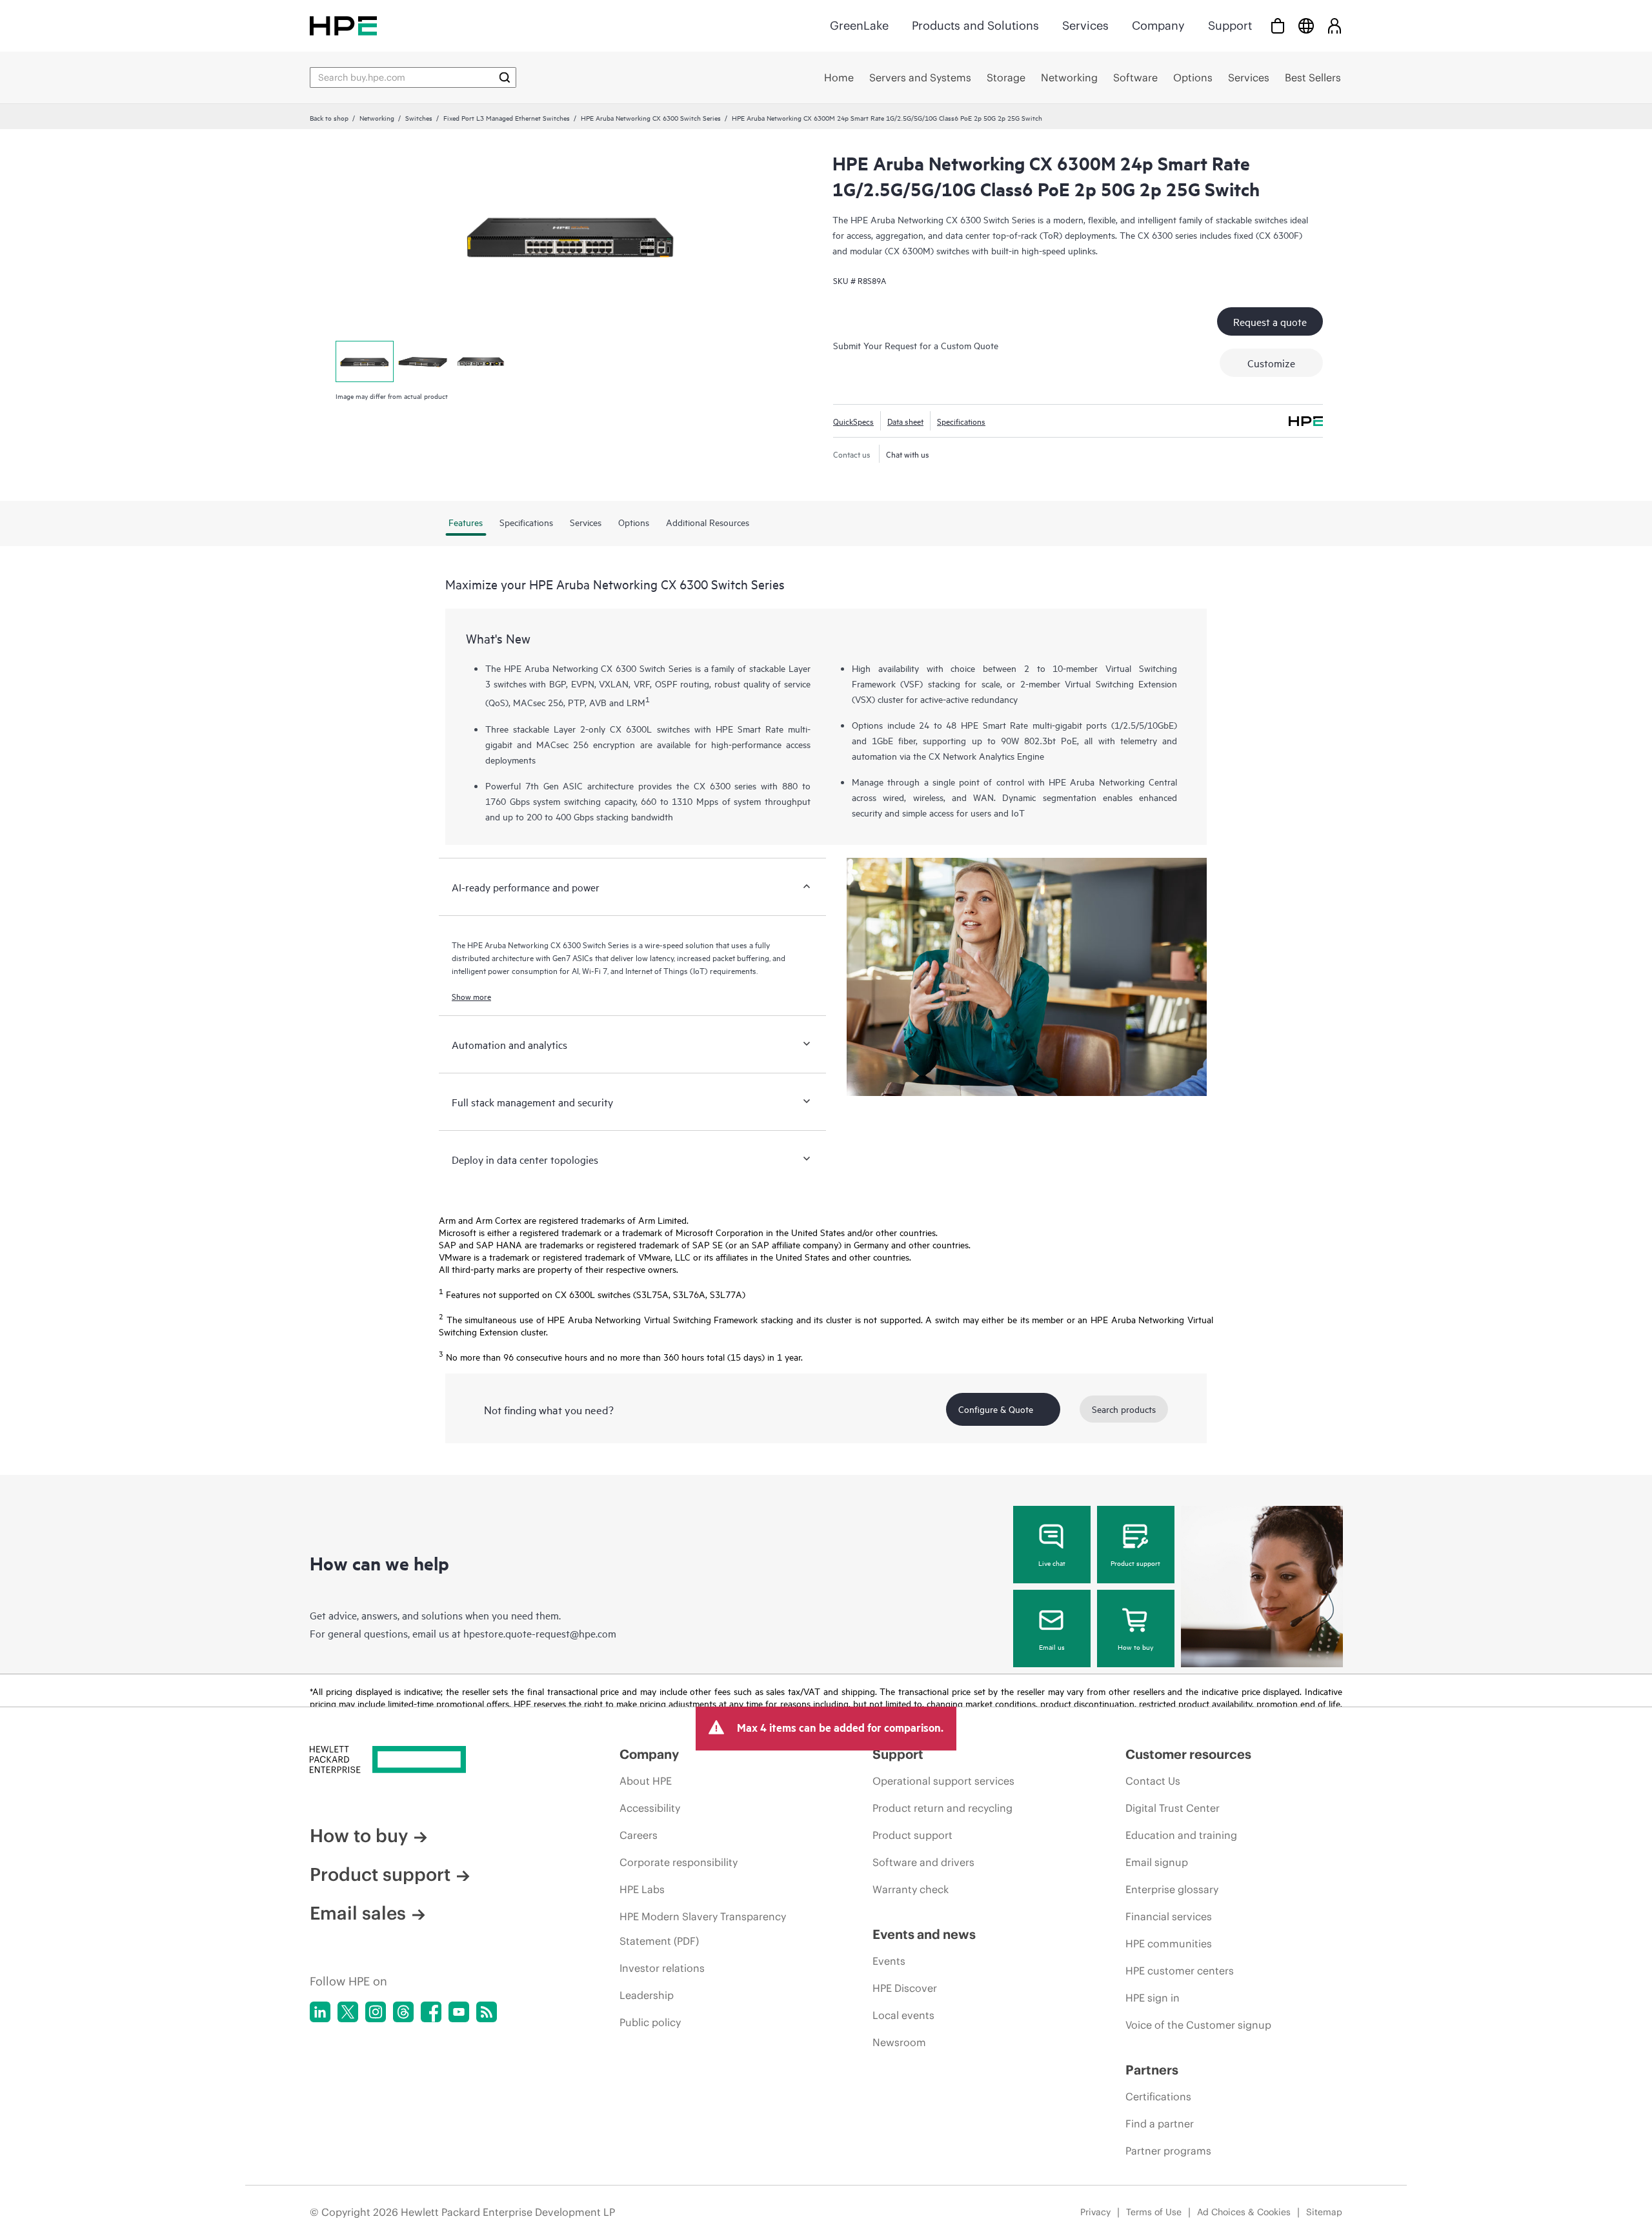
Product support (1135, 1563)
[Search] (505, 77)
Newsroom (899, 2042)
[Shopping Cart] (1278, 25)
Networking (377, 117)
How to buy (1135, 1647)
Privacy (1095, 2212)
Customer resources (1188, 1754)
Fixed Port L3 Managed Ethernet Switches (507, 117)
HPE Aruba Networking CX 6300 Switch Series (651, 117)
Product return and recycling (942, 1808)
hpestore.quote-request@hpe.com (540, 1633)
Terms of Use (1154, 2212)
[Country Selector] (1306, 25)
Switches (419, 117)
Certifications (1158, 2096)
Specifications (961, 421)
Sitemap (1324, 2212)
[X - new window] (348, 2012)
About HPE (646, 1781)
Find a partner (1160, 2124)
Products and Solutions (975, 25)
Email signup (1157, 1862)
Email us (1052, 1647)
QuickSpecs (853, 421)
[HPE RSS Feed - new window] (487, 2012)
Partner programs (1168, 2151)
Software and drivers (923, 1862)
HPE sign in (1153, 1998)
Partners (1152, 2070)
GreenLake (859, 25)
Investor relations (662, 1968)
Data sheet (905, 421)
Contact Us (1153, 1781)
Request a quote (1270, 321)
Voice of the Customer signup (1198, 2025)
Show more (471, 996)
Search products (1124, 1409)
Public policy (650, 2022)
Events (889, 1961)
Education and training (1181, 1835)
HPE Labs (642, 1889)
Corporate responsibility (679, 1862)
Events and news (924, 1934)
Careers (639, 1835)
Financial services (1169, 1916)
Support (1230, 25)
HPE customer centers (1180, 1971)
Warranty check (911, 1889)
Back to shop (329, 117)
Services (1085, 25)
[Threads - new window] (403, 2012)
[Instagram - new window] (376, 2012)
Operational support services (943, 1781)
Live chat (1052, 1563)
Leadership (647, 1995)
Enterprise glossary (1172, 1889)
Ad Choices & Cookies (1244, 2212)
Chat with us (908, 454)
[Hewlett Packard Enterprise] (343, 25)
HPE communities (1169, 1943)
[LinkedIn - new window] (320, 2012)
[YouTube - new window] (459, 2012)
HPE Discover (905, 1988)
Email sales (358, 1913)
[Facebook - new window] (431, 2012)
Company (1158, 25)
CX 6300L (631, 728)
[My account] (1335, 25)
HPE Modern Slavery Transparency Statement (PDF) (703, 1929)
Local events (903, 2015)
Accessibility (650, 1808)
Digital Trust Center (1173, 1808)
